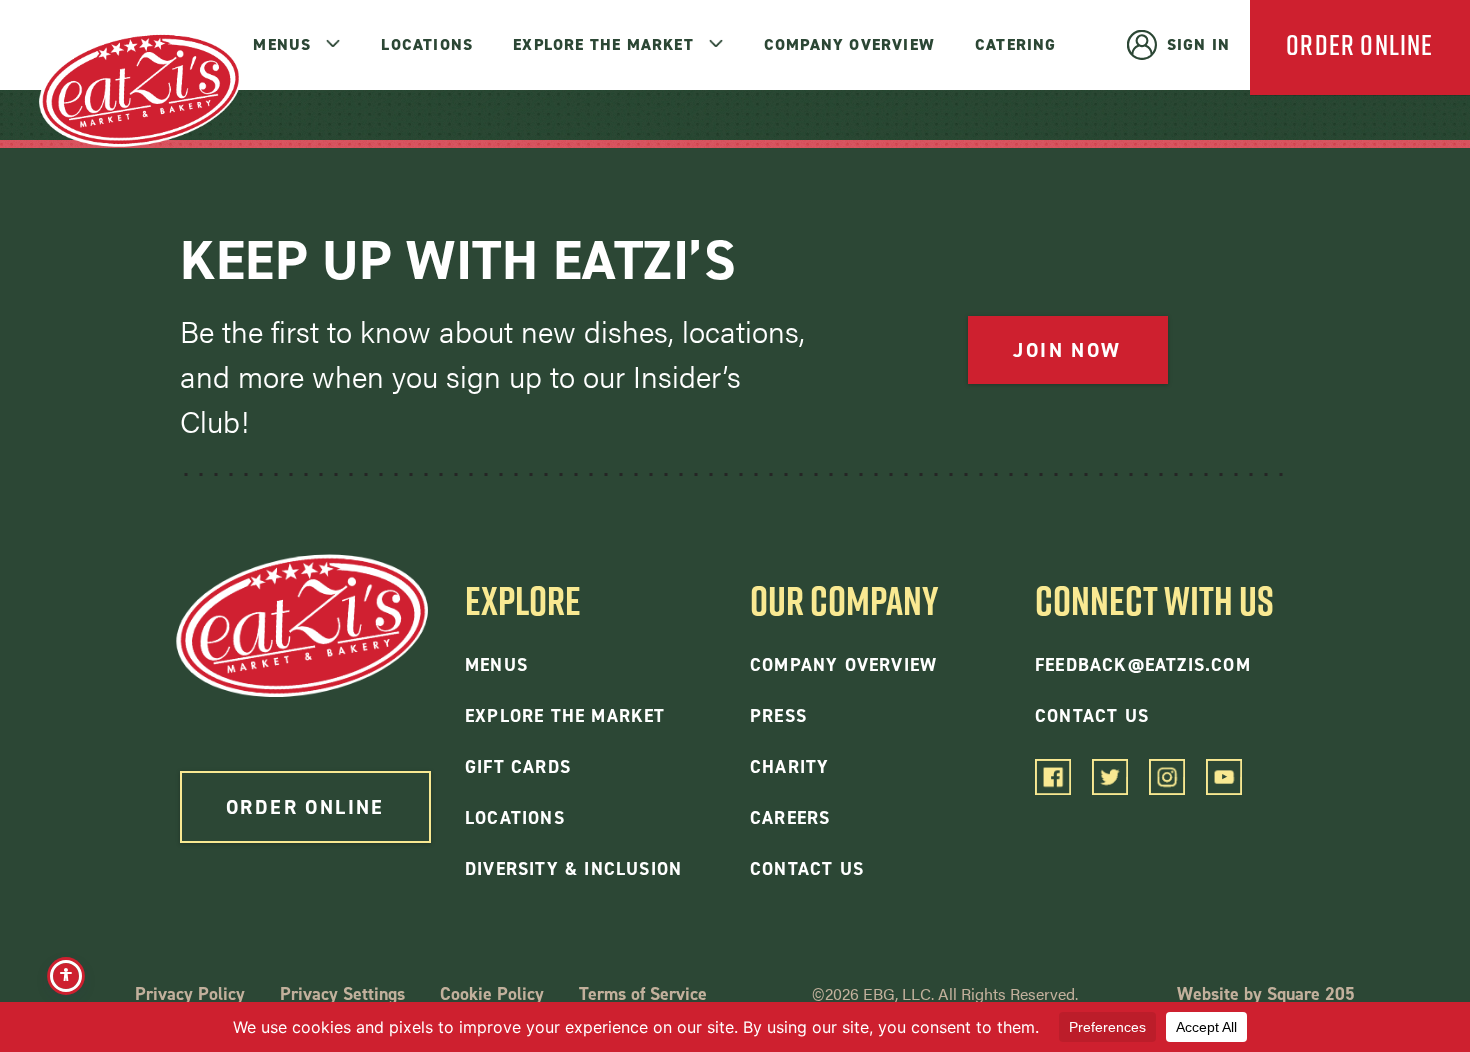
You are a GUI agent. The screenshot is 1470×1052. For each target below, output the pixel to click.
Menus (282, 44)
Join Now (1067, 350)
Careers (790, 818)
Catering (1016, 44)
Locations (427, 44)
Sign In (1198, 44)
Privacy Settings (342, 994)
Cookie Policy (492, 994)
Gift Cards (518, 767)
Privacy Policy (190, 994)
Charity (789, 767)
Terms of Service (643, 994)
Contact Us (807, 869)
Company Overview (849, 44)
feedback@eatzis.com (1143, 665)
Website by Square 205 (1266, 994)
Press (778, 716)
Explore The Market (603, 44)
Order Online (305, 807)
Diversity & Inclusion (573, 869)
